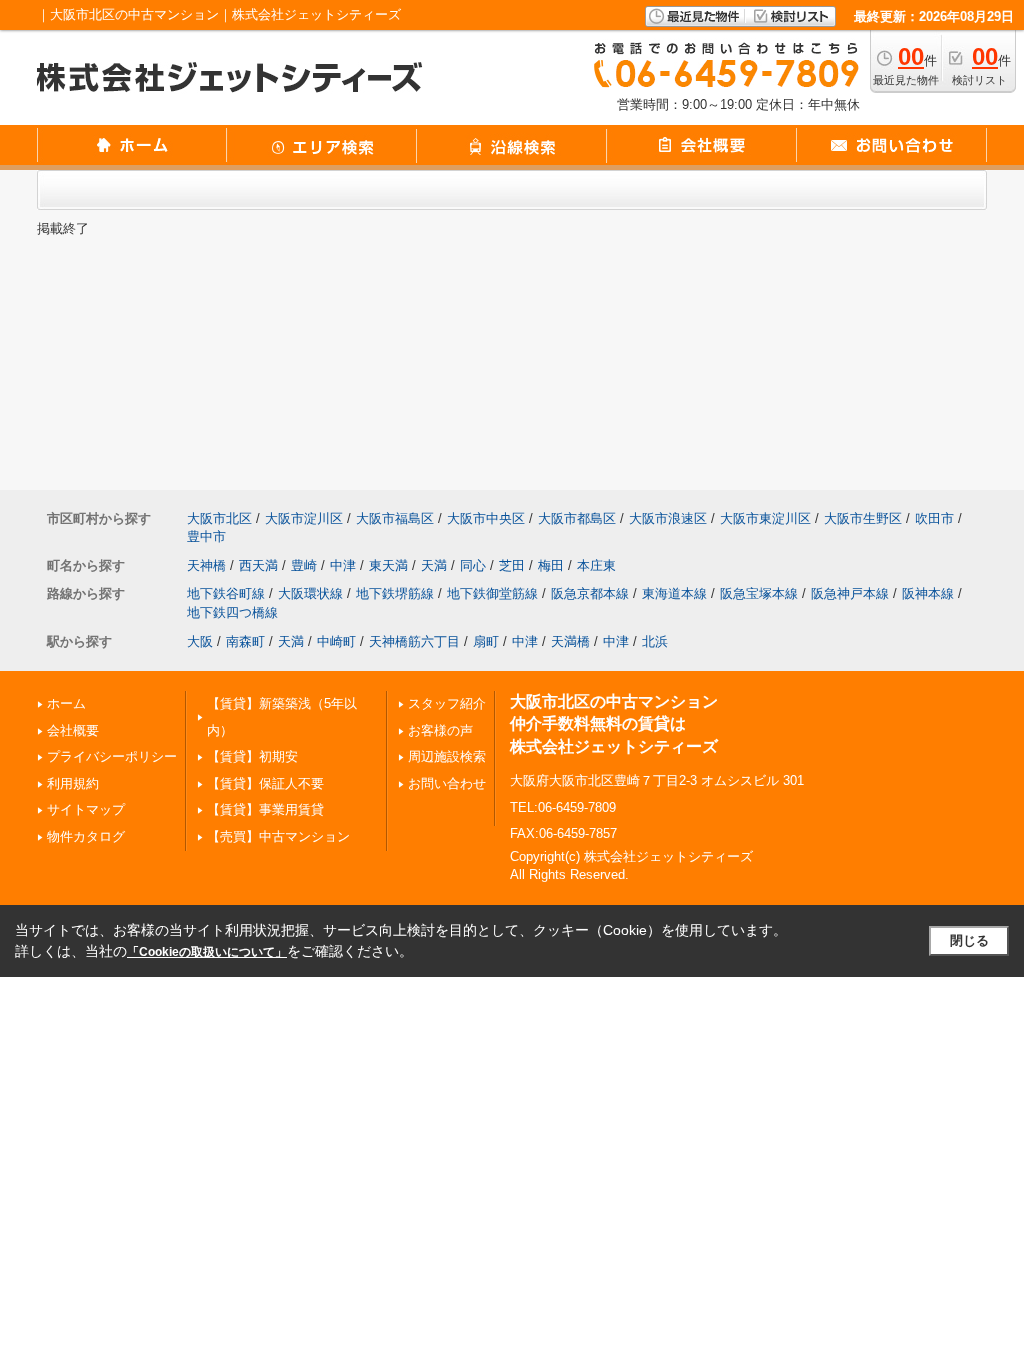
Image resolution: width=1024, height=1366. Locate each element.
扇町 (486, 641)
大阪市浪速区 (668, 518)
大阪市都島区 (577, 518)
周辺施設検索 (447, 756)
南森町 (245, 641)
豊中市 (206, 536)
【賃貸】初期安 (252, 756)
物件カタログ (86, 836)
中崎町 (336, 641)
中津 (343, 565)
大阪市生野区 (863, 518)
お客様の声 (440, 730)
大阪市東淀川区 (765, 518)
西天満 (258, 565)
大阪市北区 (219, 518)
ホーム (66, 703)
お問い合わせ (447, 783)
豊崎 (304, 565)
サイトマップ (86, 809)
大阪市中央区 (486, 518)
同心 (473, 565)
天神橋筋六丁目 (414, 641)
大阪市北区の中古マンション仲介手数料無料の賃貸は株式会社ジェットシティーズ (614, 724)
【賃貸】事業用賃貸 (265, 809)
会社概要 (73, 730)
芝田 (512, 565)
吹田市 (934, 518)
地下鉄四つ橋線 (232, 612)
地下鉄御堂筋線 (492, 593)
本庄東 (596, 565)
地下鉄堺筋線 (395, 593)
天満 (434, 565)
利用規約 (73, 783)
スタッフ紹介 (447, 703)
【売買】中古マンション (278, 836)
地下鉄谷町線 (226, 593)
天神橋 (206, 565)
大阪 (200, 641)
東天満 (388, 565)
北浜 (655, 641)
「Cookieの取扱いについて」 (207, 952)
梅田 (551, 565)
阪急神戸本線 (850, 593)
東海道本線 (674, 593)
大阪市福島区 (395, 518)
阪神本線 (928, 593)
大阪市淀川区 (304, 518)
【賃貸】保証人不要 (265, 783)
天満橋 (570, 641)
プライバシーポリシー (112, 756)
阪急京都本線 (590, 593)
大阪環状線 (310, 593)
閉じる (969, 940)
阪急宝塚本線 (759, 593)
